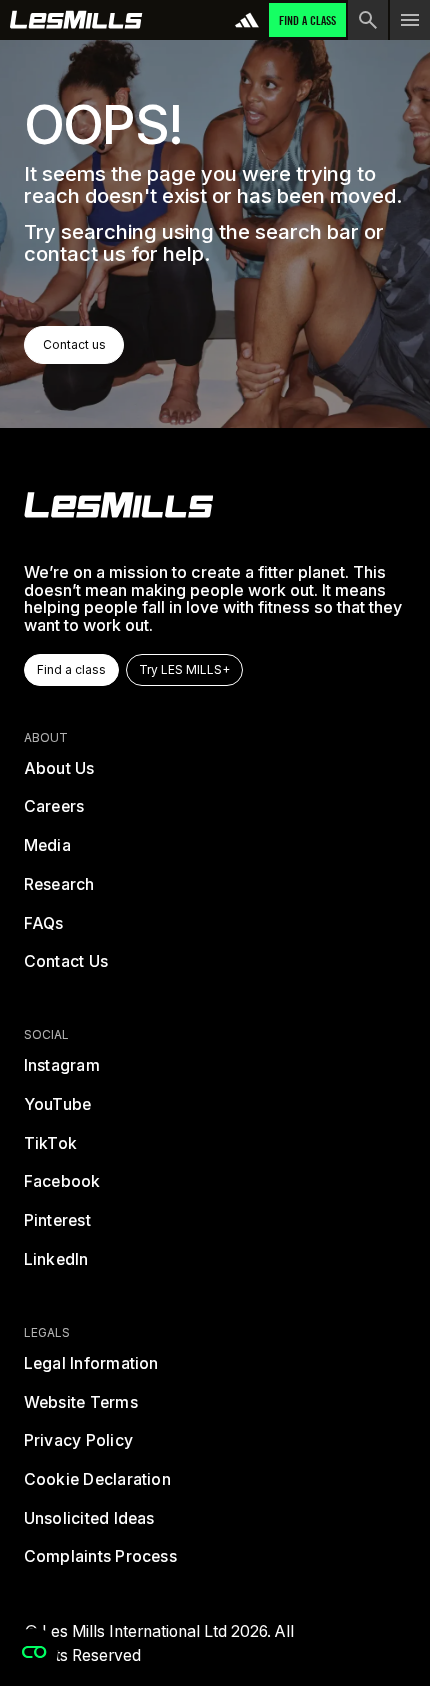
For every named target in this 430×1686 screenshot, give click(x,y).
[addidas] (247, 20)
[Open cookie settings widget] (34, 1652)
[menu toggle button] (410, 20)
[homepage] (119, 505)
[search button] (368, 20)
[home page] (76, 20)
